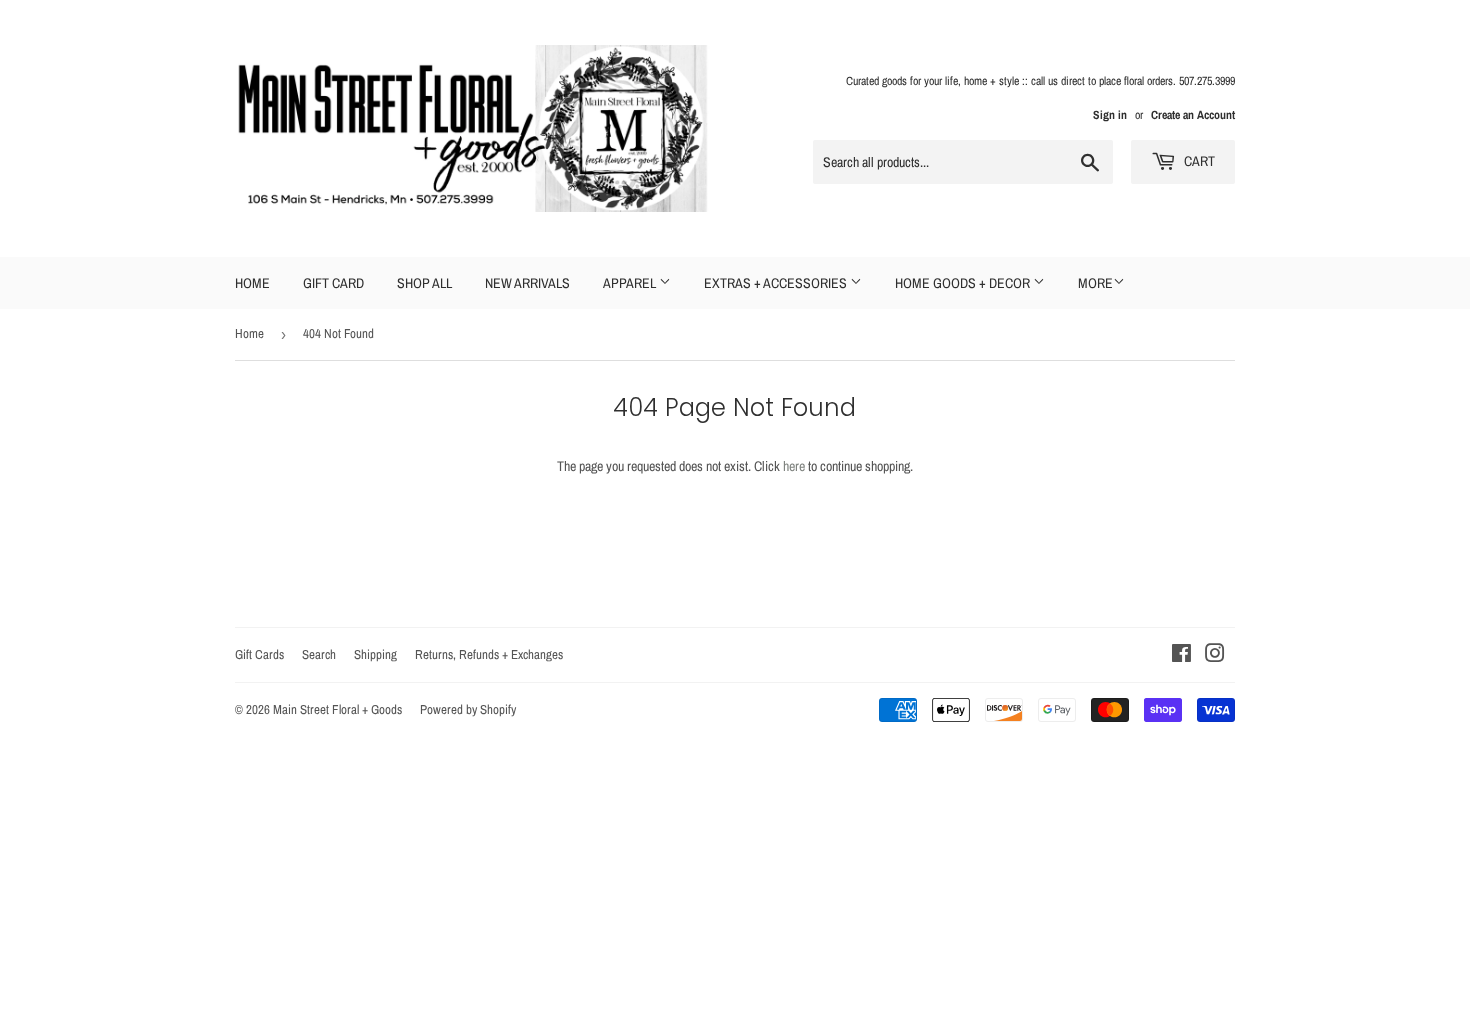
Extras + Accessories (777, 283)
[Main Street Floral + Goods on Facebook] (1181, 656)
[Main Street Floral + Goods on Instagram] (1215, 656)
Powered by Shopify (468, 709)
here (794, 466)
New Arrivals (527, 283)
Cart (1198, 161)
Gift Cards (259, 654)
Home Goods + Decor (964, 283)
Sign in (1110, 115)
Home (252, 283)
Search (319, 654)
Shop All (424, 283)
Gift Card (333, 283)
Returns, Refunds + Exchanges (489, 654)
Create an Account (1193, 115)
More (1095, 283)
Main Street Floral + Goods (337, 709)
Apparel (631, 283)
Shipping (375, 654)
